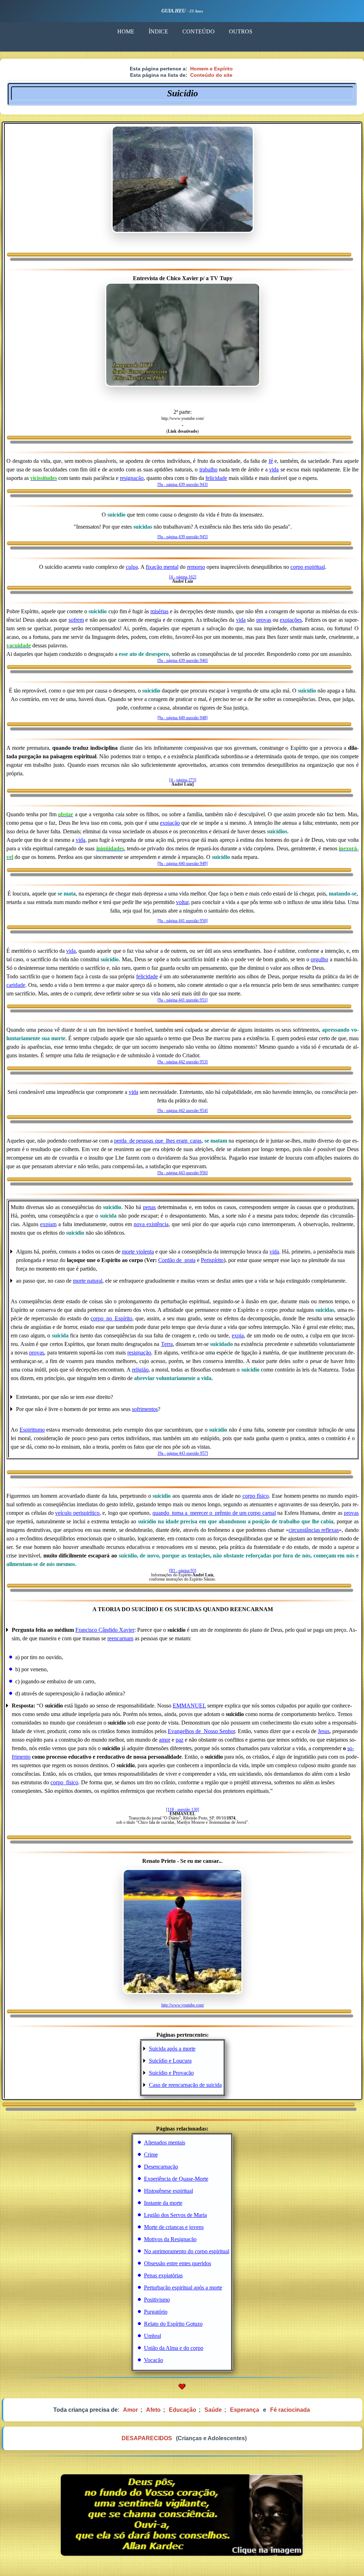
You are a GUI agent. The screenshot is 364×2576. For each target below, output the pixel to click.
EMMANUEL (189, 1706)
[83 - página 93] (183, 1571)
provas (264, 620)
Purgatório (156, 2312)
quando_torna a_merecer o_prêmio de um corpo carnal (214, 1513)
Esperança (245, 2410)
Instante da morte (163, 2203)
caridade (16, 985)
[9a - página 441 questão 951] (183, 1000)
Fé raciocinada (290, 2410)
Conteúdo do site (211, 75)
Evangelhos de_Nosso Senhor (201, 1731)
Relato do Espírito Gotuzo (173, 2324)
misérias (159, 611)
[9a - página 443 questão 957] (183, 1453)
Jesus (324, 1731)
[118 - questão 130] (183, 1810)
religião (140, 1370)
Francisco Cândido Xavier (105, 1630)
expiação (170, 823)
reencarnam (120, 1638)
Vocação (154, 2360)
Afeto (153, 2410)
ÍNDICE (158, 31)
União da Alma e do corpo (174, 2348)
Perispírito (212, 1260)
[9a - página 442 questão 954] (183, 1111)
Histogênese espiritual (168, 2191)
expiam (48, 1224)
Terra (167, 1344)
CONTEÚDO (199, 31)
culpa (132, 567)
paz (180, 1740)
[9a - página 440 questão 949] (183, 864)
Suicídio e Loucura (170, 2061)
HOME (126, 31)
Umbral (152, 2336)
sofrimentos (145, 1409)
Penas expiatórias (163, 2275)
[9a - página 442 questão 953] (183, 1062)
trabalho (208, 469)
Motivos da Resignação (170, 2239)
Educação (183, 2410)
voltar (182, 902)
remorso (196, 567)
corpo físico (256, 1496)
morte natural (88, 1281)
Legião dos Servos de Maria (175, 2215)
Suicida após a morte (172, 2049)
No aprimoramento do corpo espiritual (187, 2251)
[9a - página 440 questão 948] (183, 718)
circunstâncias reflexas (314, 1530)
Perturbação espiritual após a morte (183, 2288)
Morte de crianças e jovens (174, 2227)
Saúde (213, 2410)
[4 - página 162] (183, 577)
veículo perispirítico (77, 1513)
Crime (151, 2155)
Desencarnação (161, 2167)
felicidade (216, 478)
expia (238, 1335)
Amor (130, 2410)
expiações (291, 620)
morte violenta (138, 1252)
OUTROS (241, 31)
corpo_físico (64, 1782)
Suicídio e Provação (171, 2073)
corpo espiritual (308, 567)
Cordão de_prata (177, 1260)
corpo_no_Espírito (111, 1318)
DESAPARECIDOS (147, 2438)
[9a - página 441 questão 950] (183, 921)
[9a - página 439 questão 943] (183, 485)
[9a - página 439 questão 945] (183, 537)
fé (271, 461)
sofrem (76, 620)
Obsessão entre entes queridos (178, 2263)
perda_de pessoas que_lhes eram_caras (158, 1141)
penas (149, 1207)
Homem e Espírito (212, 69)
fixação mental (162, 567)
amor (165, 1740)
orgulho (319, 959)
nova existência (151, 1224)
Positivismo (157, 2300)
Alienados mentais (165, 2142)
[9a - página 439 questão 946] (183, 661)
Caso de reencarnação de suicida (185, 2085)
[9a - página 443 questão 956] (183, 1173)
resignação (132, 478)
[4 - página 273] (183, 780)
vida (274, 469)
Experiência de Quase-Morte (176, 2179)
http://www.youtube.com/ (183, 2005)
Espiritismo (32, 1430)
